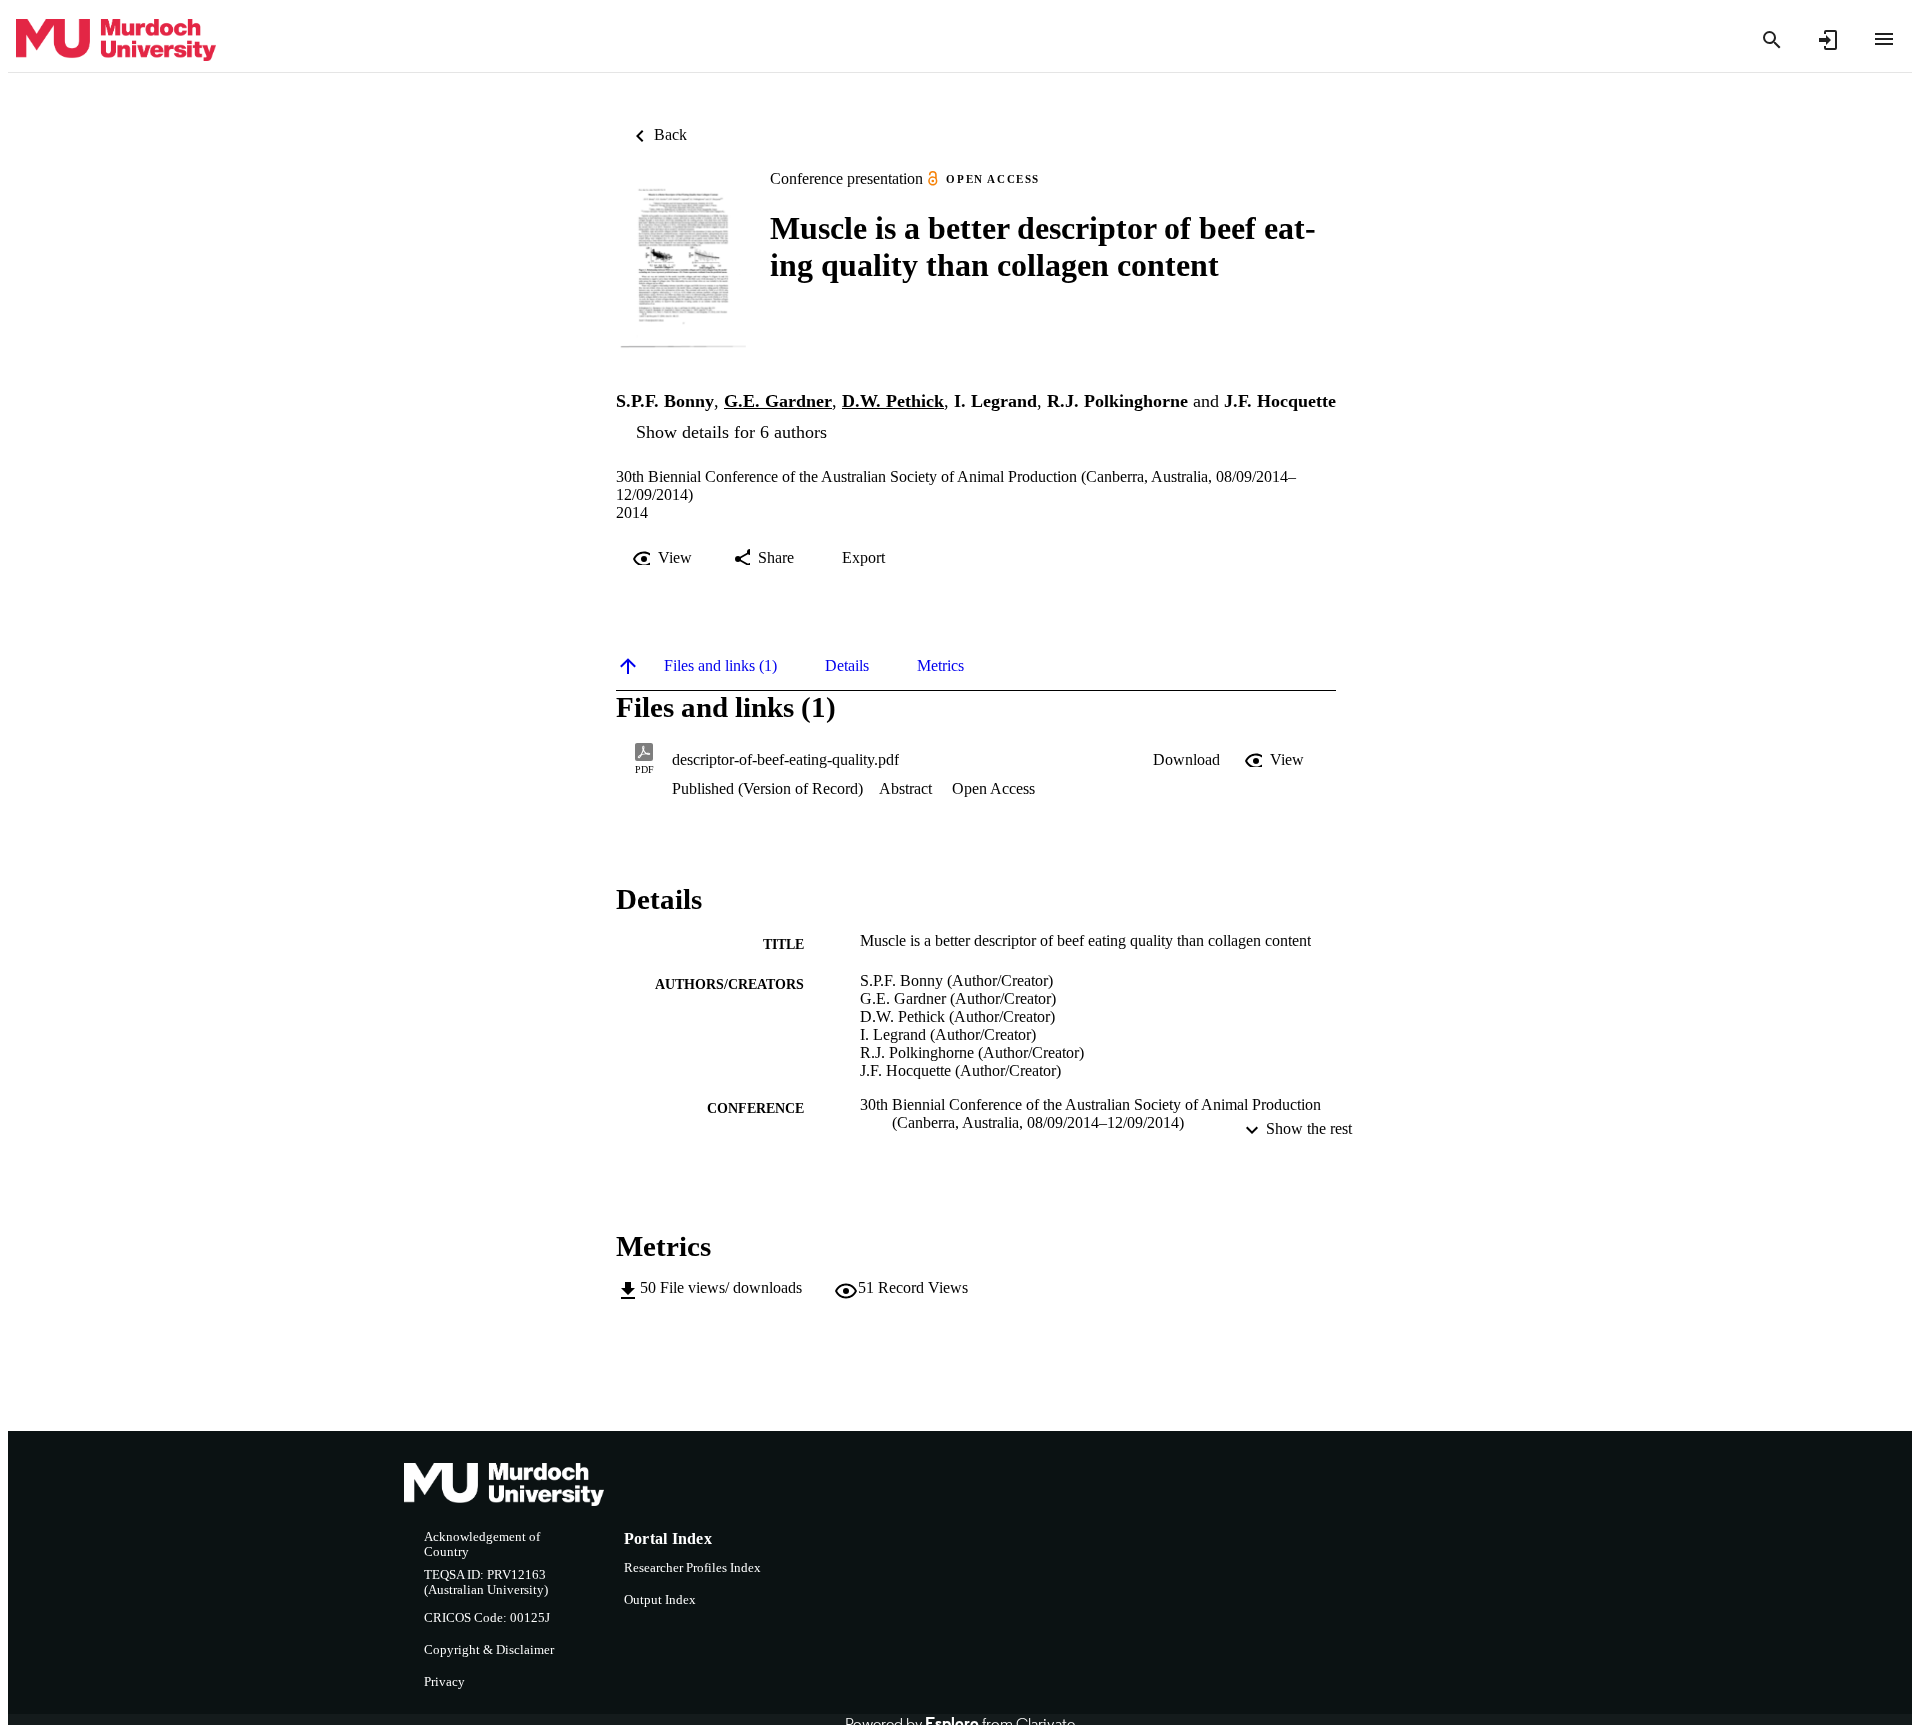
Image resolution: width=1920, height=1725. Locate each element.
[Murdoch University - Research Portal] (116, 40)
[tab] (720, 666)
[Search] (1772, 40)
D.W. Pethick (893, 401)
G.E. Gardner (778, 401)
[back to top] (628, 666)
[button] (1186, 760)
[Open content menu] (1884, 39)
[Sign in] (1828, 40)
